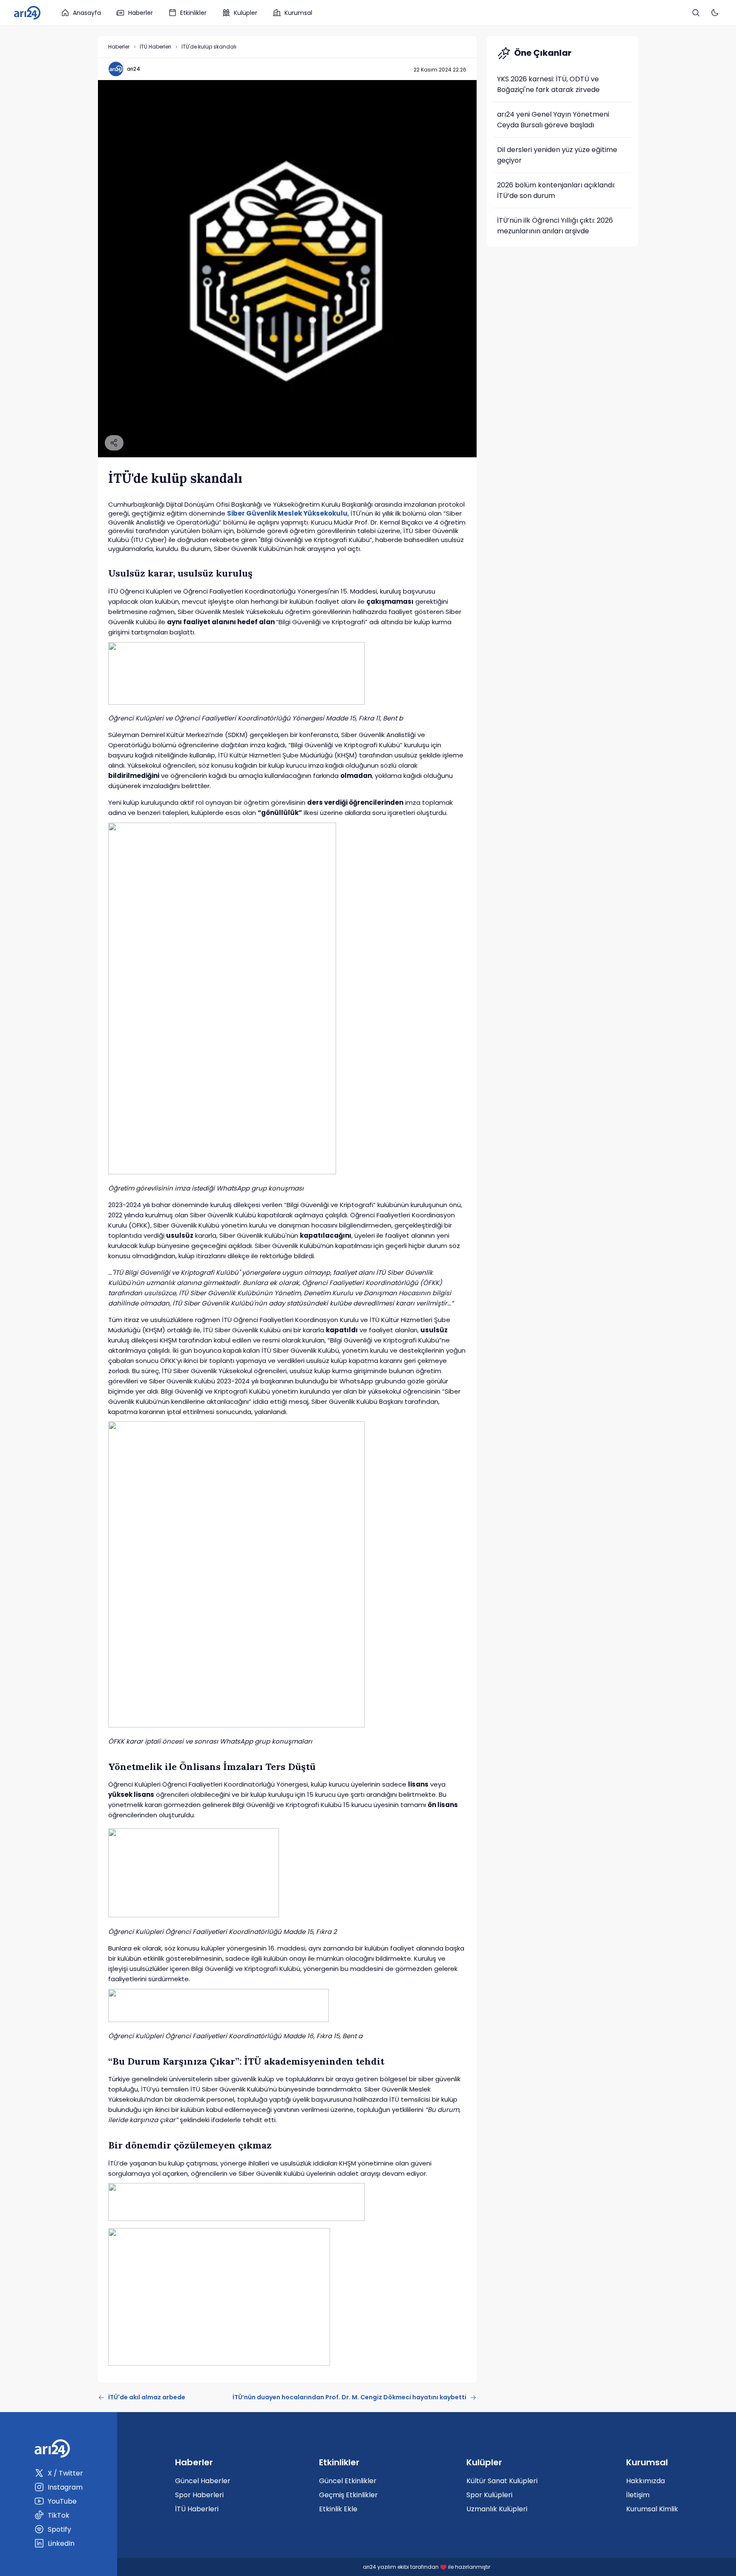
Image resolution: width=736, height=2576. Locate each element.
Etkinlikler (193, 13)
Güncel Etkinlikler (348, 2481)
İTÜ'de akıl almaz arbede (147, 2397)
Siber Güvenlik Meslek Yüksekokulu (287, 513)
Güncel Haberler (203, 2481)
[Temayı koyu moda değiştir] (715, 13)
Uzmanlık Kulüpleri (497, 2509)
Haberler (141, 13)
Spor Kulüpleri (489, 2495)
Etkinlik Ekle (338, 2509)
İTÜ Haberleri (155, 47)
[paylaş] (114, 443)
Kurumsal (298, 13)
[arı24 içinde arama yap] (696, 13)
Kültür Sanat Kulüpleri (502, 2481)
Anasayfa (87, 13)
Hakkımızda (645, 2481)
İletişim (638, 2495)
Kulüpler (246, 13)
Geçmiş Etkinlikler (348, 2495)
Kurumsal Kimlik (652, 2509)
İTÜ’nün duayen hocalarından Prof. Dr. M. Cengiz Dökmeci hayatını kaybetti (349, 2397)
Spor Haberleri (199, 2495)
